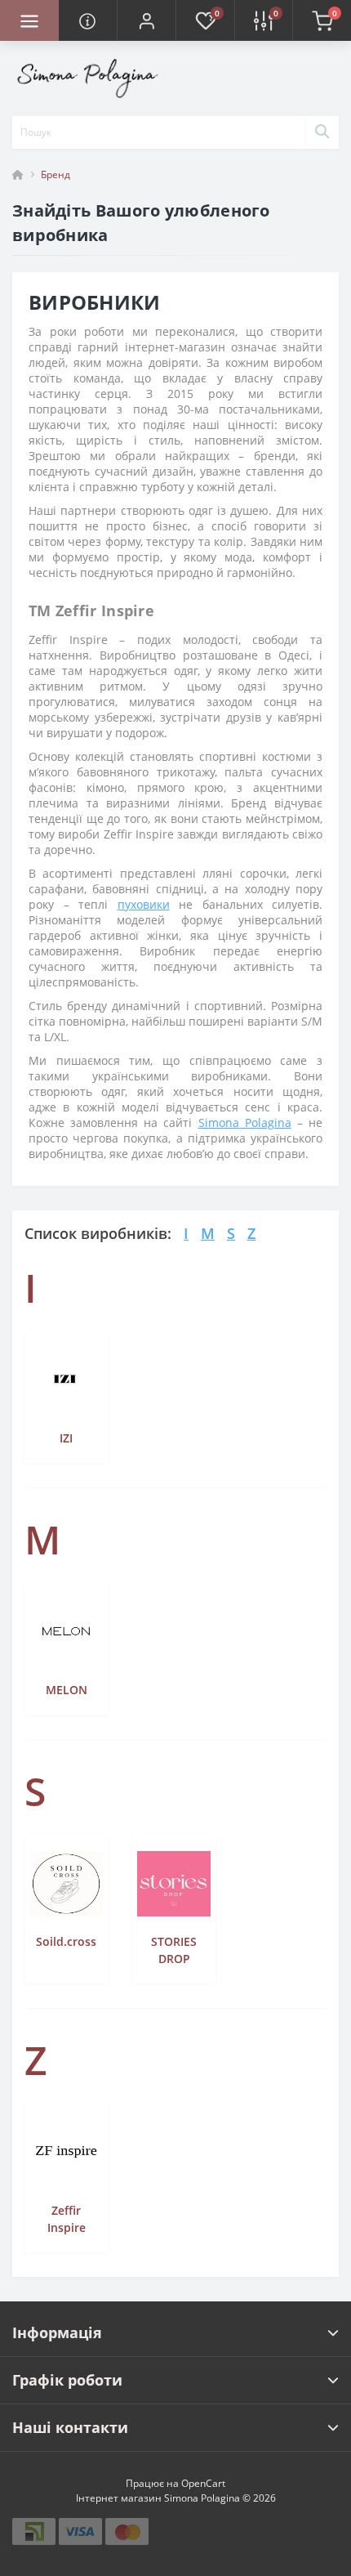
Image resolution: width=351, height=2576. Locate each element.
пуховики (144, 904)
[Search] (322, 132)
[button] (146, 20)
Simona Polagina (245, 1123)
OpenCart (203, 2483)
